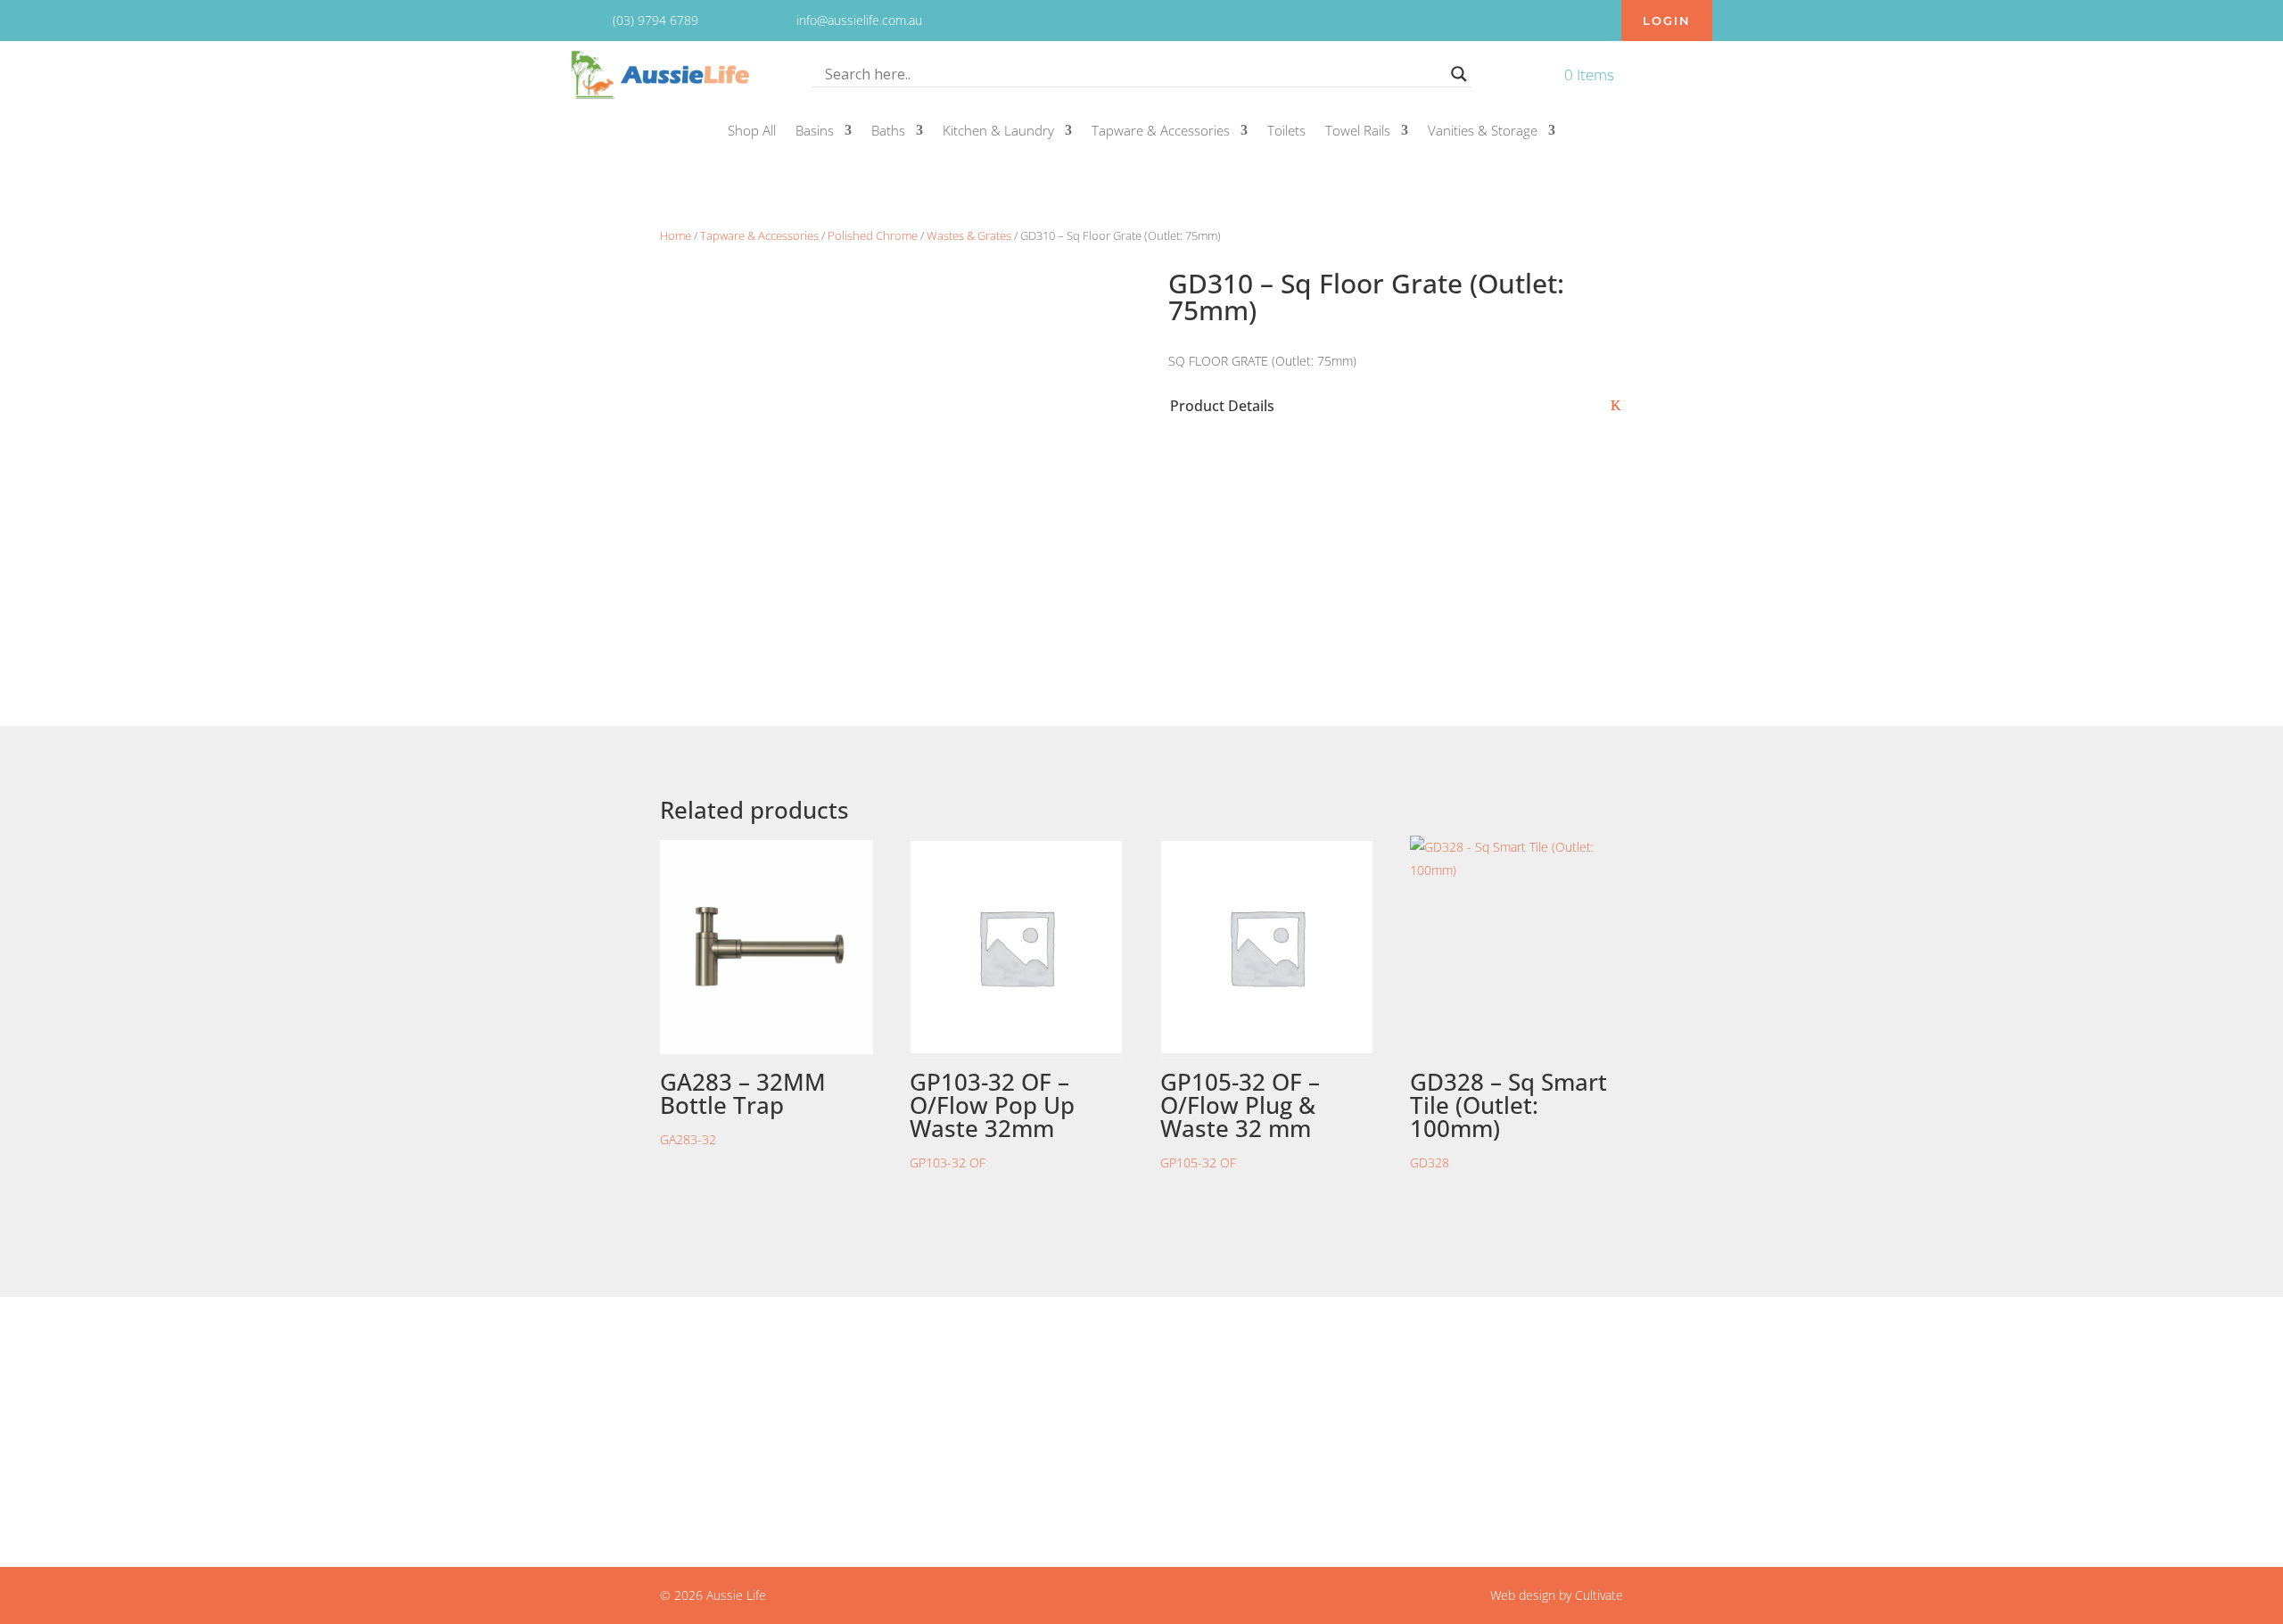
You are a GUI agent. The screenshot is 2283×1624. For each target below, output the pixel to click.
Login (1667, 21)
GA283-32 (743, 1107)
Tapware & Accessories (1161, 132)
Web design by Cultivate (1557, 1595)
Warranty (1023, 1451)
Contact (1019, 1385)
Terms (1015, 1429)
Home (676, 235)
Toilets (1286, 132)
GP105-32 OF (1240, 1118)
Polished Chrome (873, 235)
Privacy (1017, 1406)
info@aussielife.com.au (1398, 1385)
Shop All (752, 132)
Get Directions (696, 1463)
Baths (888, 132)
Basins (815, 132)
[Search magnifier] (1459, 74)
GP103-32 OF (992, 1118)
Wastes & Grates (969, 235)
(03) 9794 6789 (1375, 1406)
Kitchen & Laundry (998, 132)
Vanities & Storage (1483, 132)
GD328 (1508, 1118)
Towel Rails (1358, 132)
